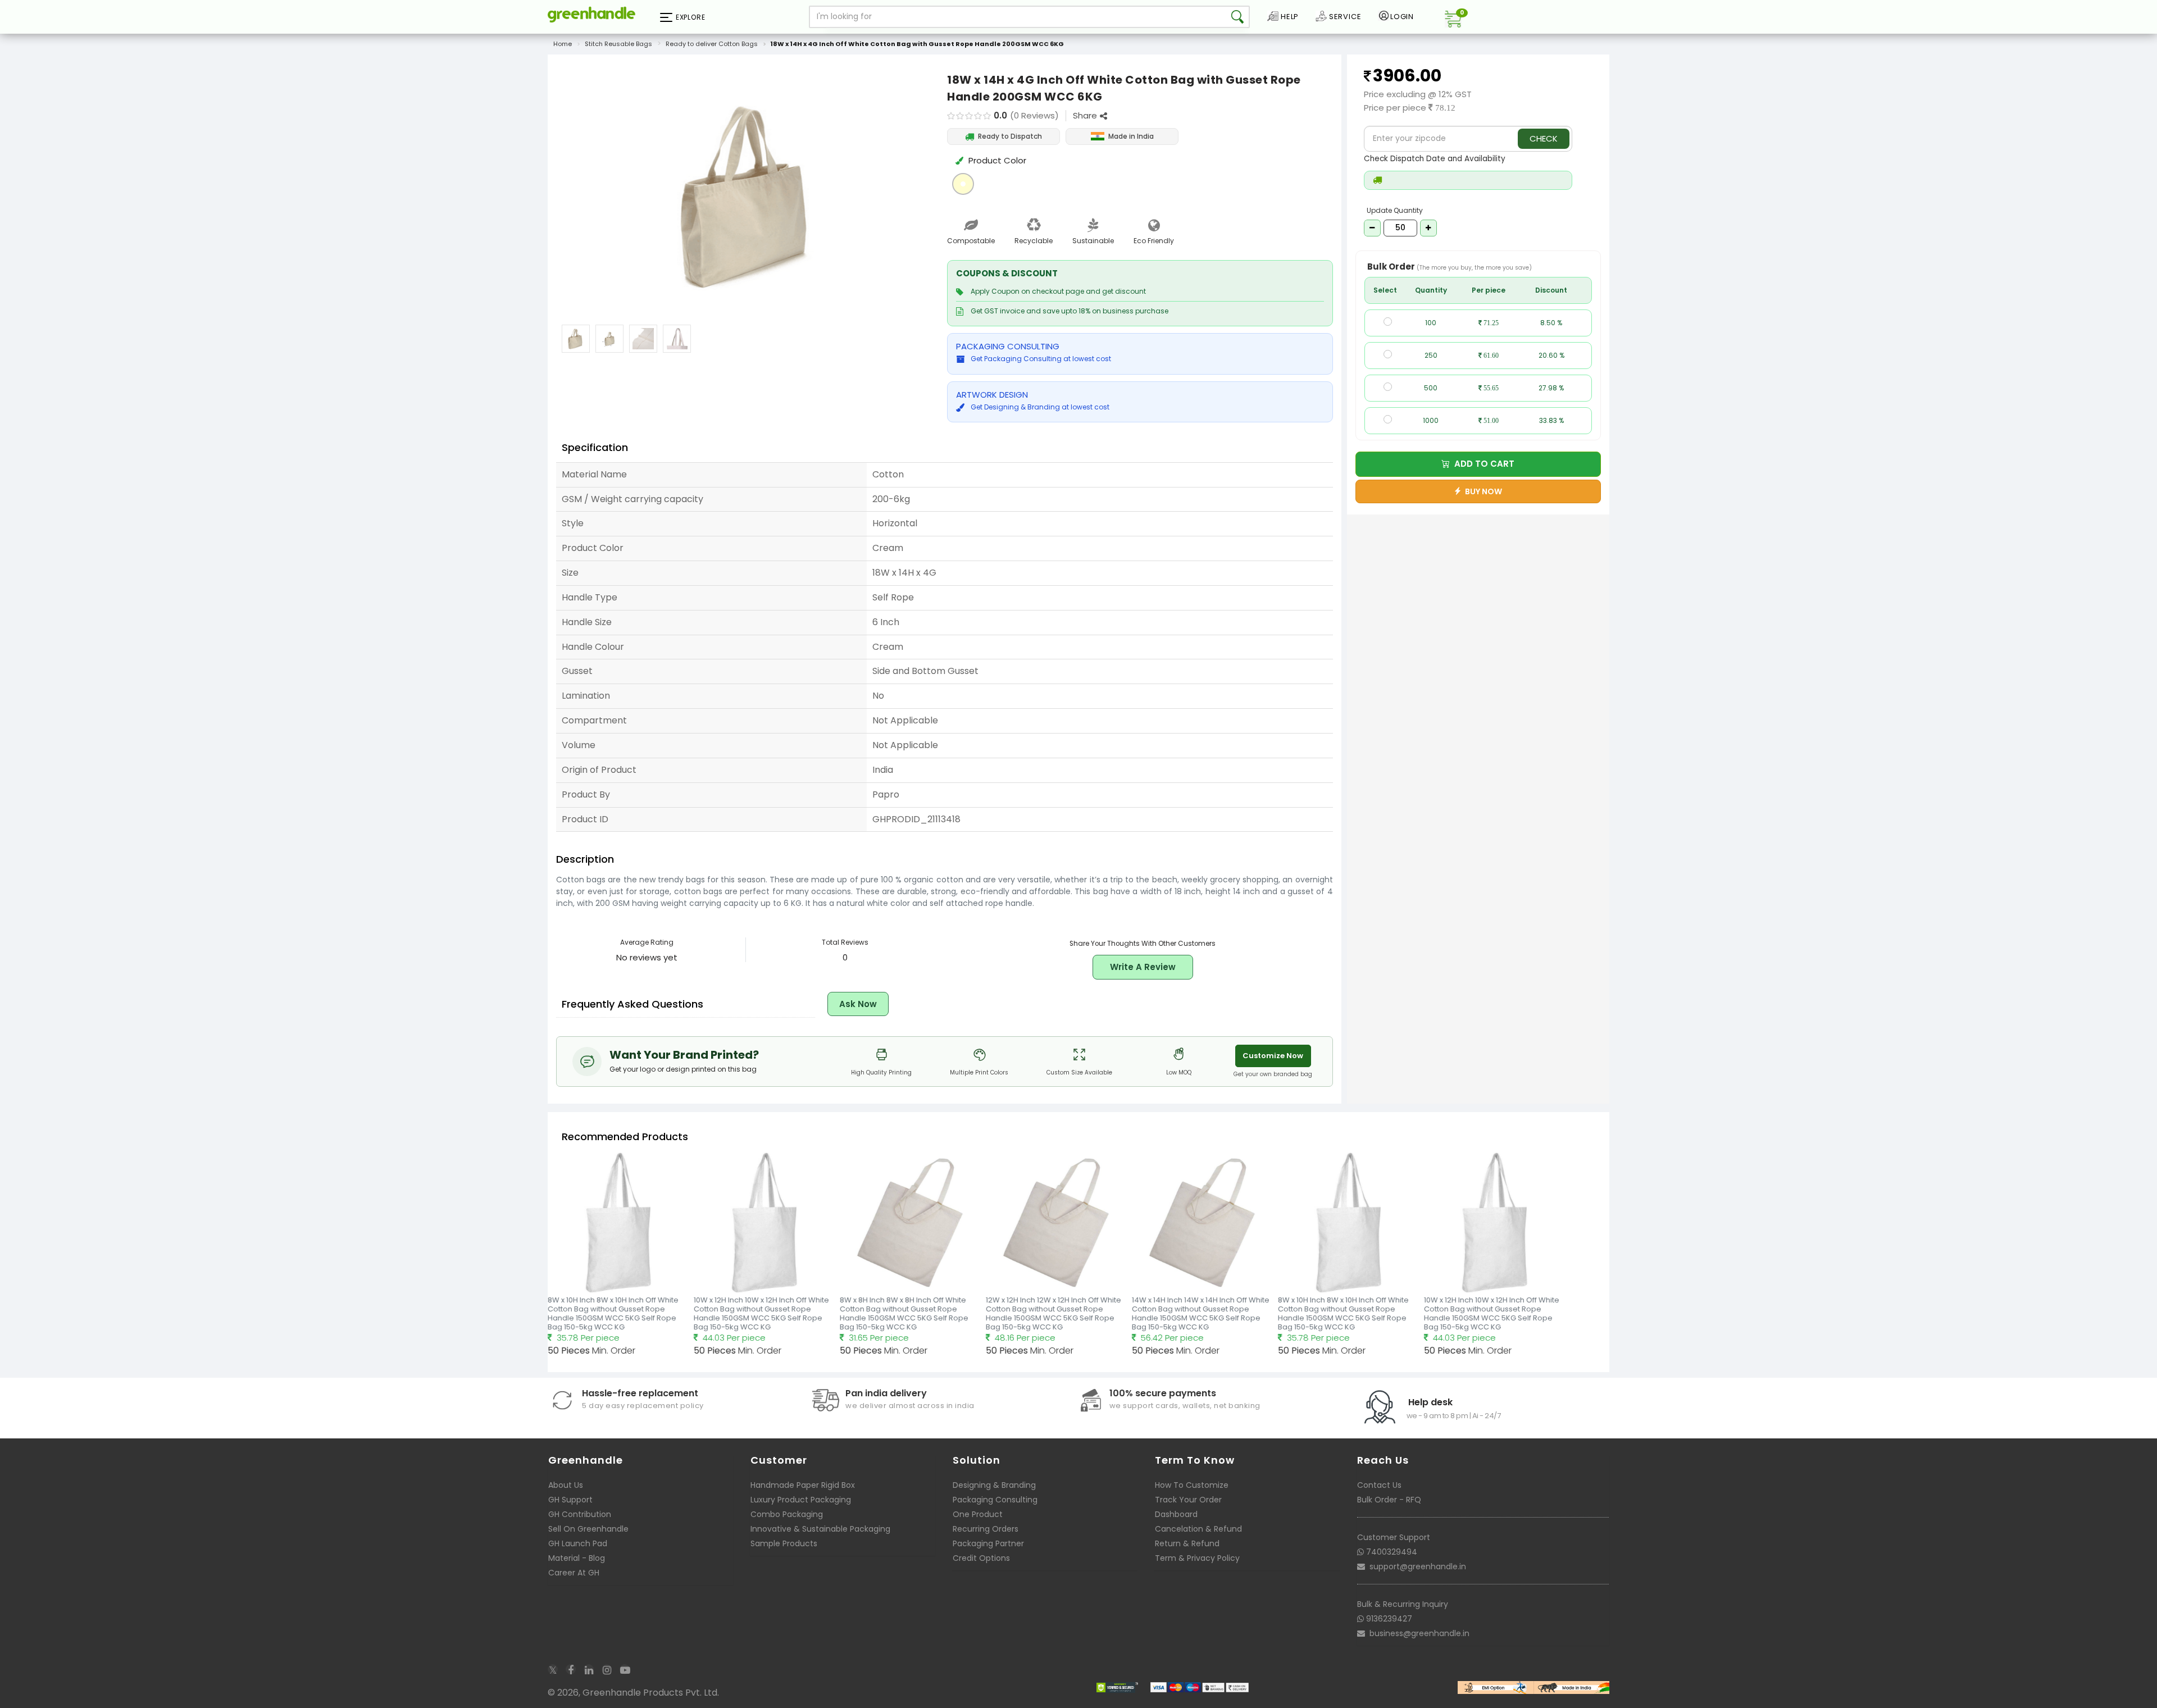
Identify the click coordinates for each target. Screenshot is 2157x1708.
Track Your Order (1188, 1500)
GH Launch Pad (578, 1543)
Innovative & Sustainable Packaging (820, 1529)
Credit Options (981, 1558)
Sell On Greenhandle (588, 1529)
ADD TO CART (1482, 464)
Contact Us (1379, 1485)
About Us (566, 1485)
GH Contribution (580, 1514)
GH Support (570, 1500)
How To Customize (1192, 1485)
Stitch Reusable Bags (618, 44)
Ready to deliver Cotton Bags (712, 44)
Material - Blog (577, 1558)
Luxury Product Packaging (801, 1500)
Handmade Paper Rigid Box (803, 1485)
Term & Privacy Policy (1197, 1558)
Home (563, 44)
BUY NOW (1482, 491)
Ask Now (858, 1004)
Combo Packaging (787, 1514)
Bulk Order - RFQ (1389, 1500)
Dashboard (1176, 1514)
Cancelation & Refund (1198, 1529)
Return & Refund (1187, 1543)
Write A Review (1143, 967)
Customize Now (1273, 1056)
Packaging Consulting (995, 1500)
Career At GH (574, 1573)
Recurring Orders (986, 1529)
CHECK (1544, 138)
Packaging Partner (988, 1543)
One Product (978, 1514)
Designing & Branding (994, 1485)
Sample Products (784, 1543)
